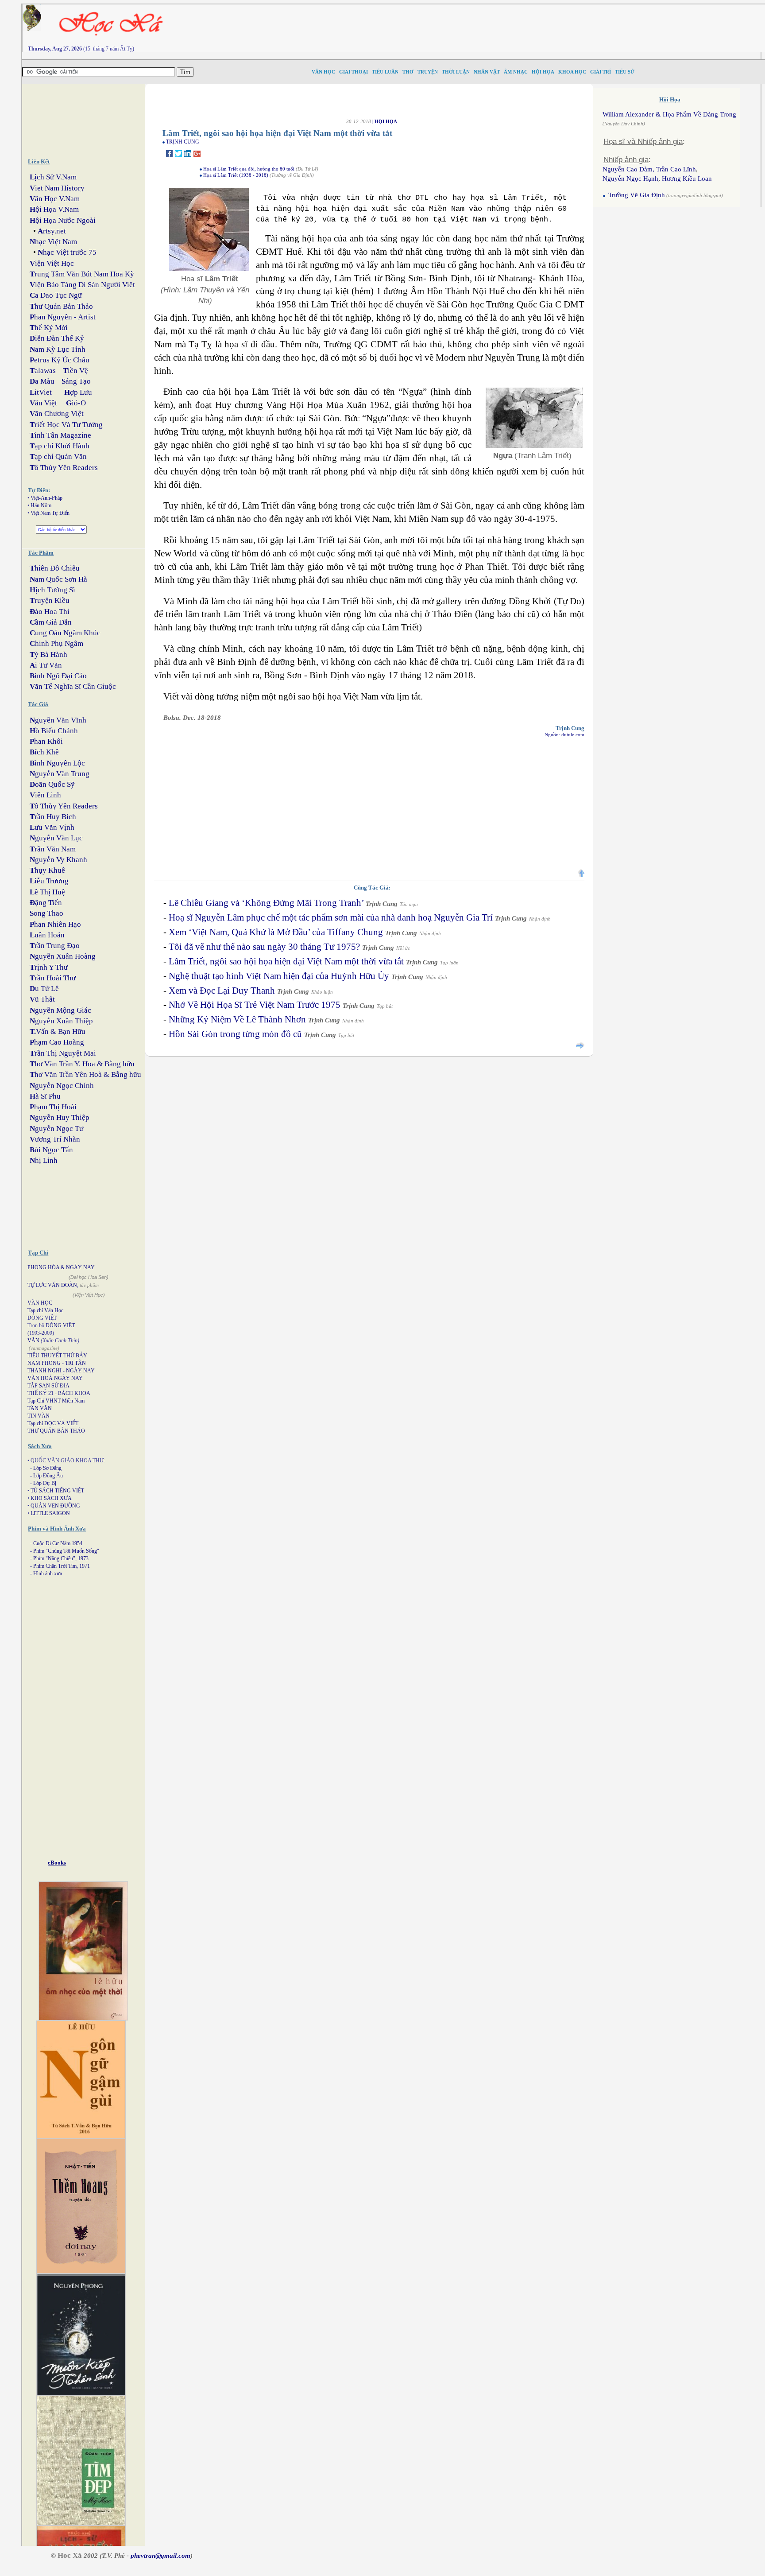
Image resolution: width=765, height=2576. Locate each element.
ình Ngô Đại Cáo (58, 676)
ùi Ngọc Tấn (51, 1150)
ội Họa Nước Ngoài (63, 220)
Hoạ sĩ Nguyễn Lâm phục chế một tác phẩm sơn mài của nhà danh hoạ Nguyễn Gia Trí (331, 917)
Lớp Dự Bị (45, 1483)
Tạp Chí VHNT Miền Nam (56, 1401)
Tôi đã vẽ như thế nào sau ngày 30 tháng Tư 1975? (264, 947)
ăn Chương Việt (57, 414)
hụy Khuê (47, 870)
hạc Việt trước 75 (67, 252)
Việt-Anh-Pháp (46, 498)
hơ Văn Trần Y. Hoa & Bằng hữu (82, 1064)
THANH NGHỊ (44, 1371)
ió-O (76, 403)
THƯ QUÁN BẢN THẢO (56, 1431)
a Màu (42, 381)
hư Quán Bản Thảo (61, 306)
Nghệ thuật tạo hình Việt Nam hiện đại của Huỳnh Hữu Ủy (279, 976)
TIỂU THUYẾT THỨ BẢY (57, 1356)
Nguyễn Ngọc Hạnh (630, 179)
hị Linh (44, 1160)
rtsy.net (52, 231)
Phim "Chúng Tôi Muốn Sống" (66, 1551)
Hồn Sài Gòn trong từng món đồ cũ (235, 1034)
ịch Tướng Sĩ (52, 590)
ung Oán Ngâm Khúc (65, 633)
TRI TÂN (75, 1363)
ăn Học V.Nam (55, 199)
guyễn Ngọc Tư (56, 1129)
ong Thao (46, 913)
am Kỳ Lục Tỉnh (58, 349)
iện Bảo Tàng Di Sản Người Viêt (82, 285)
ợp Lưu (78, 392)
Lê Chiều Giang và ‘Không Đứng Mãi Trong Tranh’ (266, 903)
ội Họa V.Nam (54, 209)
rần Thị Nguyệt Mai (63, 1053)
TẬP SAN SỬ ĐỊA (48, 1386)
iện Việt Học (52, 263)
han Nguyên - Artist (63, 317)
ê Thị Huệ (47, 892)
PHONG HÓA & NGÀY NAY (61, 1267)
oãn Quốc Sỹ (52, 784)
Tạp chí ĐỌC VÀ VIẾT (53, 1423)
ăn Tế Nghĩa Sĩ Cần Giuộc (73, 686)
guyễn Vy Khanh (58, 860)
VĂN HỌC (40, 1303)
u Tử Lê (44, 989)
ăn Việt (43, 403)
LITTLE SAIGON (50, 1513)
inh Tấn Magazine (60, 435)
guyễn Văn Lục (56, 838)
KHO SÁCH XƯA (51, 1498)
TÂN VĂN (40, 1408)
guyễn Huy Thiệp (60, 1117)
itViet (41, 392)
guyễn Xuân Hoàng (63, 956)
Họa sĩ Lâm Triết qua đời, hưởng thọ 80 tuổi (249, 169)
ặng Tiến (46, 903)
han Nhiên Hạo (55, 924)
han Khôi (46, 741)
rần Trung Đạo (55, 946)
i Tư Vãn (46, 665)
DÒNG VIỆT (42, 1318)
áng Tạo (76, 381)
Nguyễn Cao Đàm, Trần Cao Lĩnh (649, 169)
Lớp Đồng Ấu (48, 1476)
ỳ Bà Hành (48, 655)
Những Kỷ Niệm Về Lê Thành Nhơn (237, 1019)
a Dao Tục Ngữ (56, 295)
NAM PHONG (44, 1363)
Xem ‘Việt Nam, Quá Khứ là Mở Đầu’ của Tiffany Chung (276, 932)
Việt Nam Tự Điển (50, 513)
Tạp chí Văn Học (45, 1310)
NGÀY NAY (80, 1371)
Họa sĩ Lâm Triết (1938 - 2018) (236, 175)
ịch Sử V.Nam (53, 177)
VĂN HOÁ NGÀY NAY (55, 1378)
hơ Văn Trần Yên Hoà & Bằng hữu (85, 1074)
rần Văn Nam (53, 849)
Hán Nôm (41, 505)
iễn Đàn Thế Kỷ (57, 338)
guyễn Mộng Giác (60, 1010)
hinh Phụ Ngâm (56, 643)
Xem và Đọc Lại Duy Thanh (222, 991)
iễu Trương (49, 881)
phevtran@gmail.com (160, 2556)
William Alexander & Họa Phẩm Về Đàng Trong (669, 114)
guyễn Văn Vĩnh (58, 720)
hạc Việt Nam (53, 242)
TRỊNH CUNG (183, 142)
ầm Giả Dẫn (51, 622)
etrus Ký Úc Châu (60, 360)
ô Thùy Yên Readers (64, 468)
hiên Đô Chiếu (55, 568)
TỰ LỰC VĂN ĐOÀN (52, 1285)
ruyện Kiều (50, 600)
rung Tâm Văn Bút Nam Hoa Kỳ (82, 274)
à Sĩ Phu (45, 1096)
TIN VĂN (39, 1416)
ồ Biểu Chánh (54, 731)
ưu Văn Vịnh (52, 827)
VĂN (33, 1340)
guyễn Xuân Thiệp (61, 1021)
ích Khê (44, 752)
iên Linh (45, 795)
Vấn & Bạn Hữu (58, 1032)
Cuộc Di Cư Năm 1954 (58, 1543)
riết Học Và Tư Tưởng (66, 425)
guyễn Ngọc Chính (62, 1086)
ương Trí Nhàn (55, 1139)
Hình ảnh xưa (48, 1574)
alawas (43, 371)
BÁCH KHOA (74, 1393)
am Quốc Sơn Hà (58, 579)
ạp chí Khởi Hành (60, 446)
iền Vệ (75, 371)
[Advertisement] (568, 24)
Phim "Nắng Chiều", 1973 (61, 1558)
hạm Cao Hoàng (57, 1042)
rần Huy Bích (53, 817)
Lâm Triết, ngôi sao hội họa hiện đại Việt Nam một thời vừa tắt (286, 961)
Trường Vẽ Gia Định (636, 195)
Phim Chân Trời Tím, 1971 (62, 1566)
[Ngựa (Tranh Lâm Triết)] (534, 447)
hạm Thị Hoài (53, 1107)
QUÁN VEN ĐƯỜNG (55, 1506)
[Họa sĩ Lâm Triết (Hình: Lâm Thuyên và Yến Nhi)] (209, 271)
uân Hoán (47, 935)
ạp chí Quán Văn (58, 457)
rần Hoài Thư (53, 978)
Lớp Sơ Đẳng (47, 1468)
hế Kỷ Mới (49, 328)
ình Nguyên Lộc (57, 763)
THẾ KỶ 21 (41, 1393)
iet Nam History (57, 188)
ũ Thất (42, 999)
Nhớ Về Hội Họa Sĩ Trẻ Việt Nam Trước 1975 (255, 1005)
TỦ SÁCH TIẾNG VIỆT (57, 1491)
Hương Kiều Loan (687, 179)
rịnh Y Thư (49, 967)
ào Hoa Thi (50, 612)
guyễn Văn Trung (60, 774)
